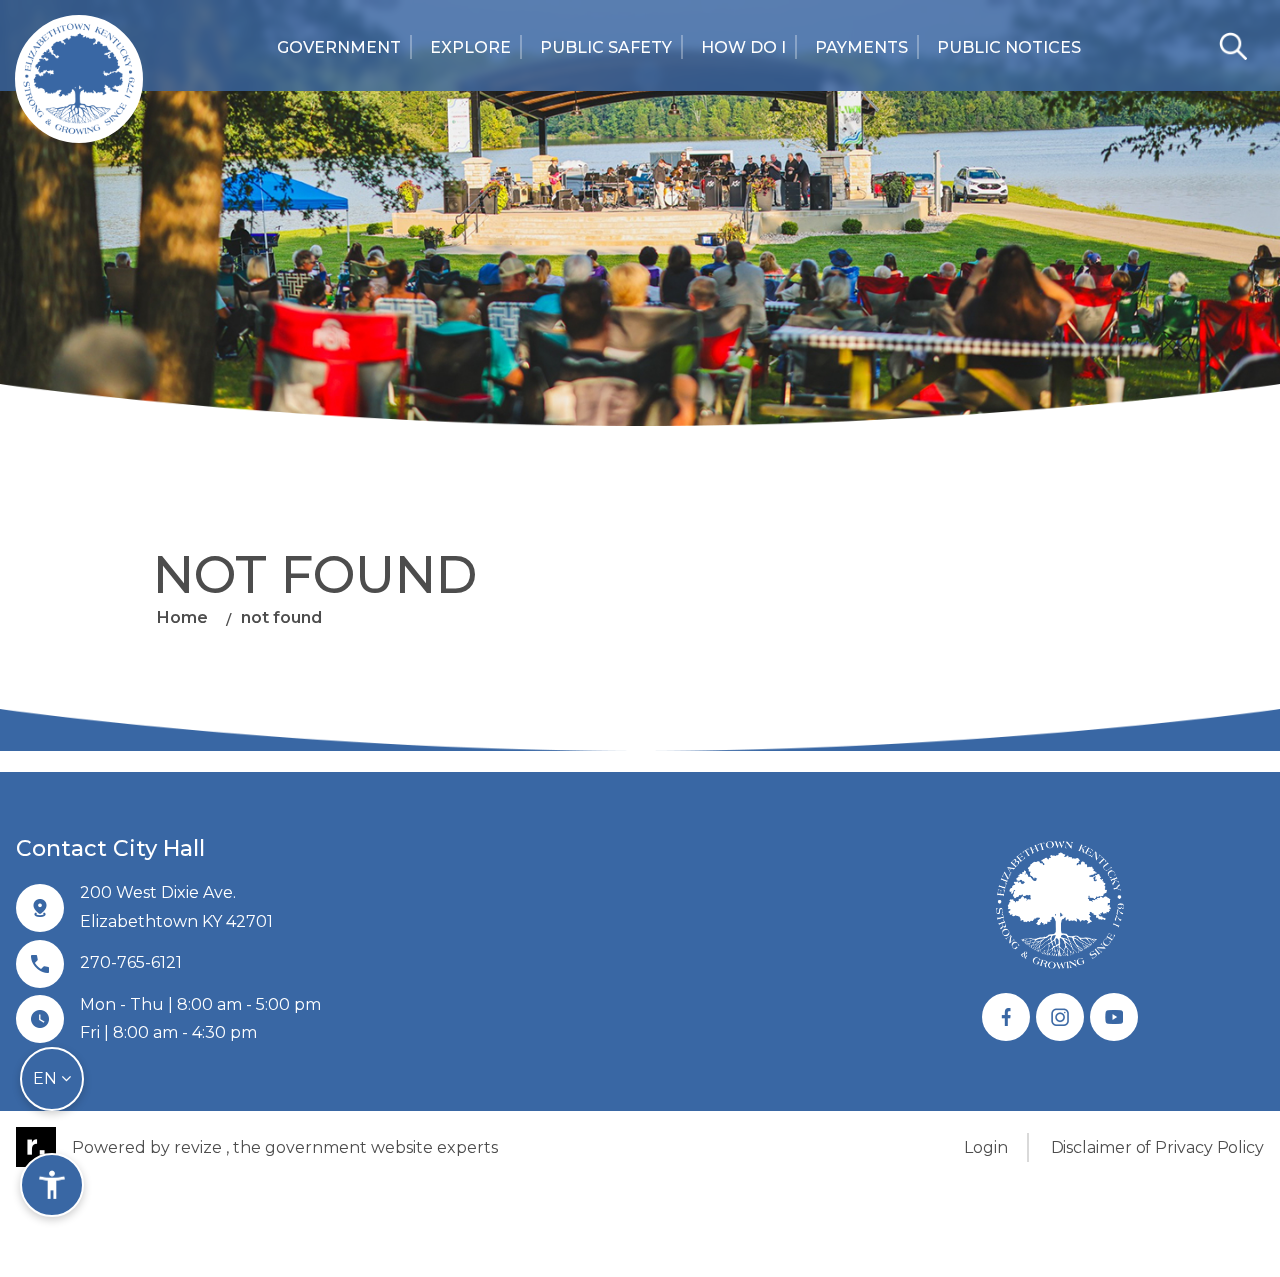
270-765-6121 (131, 962)
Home (182, 617)
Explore (470, 47)
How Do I (743, 47)
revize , (201, 1147)
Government (339, 47)
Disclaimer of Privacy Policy (1157, 1147)
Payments (861, 47)
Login (986, 1147)
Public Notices (1009, 47)
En (47, 1078)
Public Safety (606, 47)
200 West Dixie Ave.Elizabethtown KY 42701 (176, 907)
